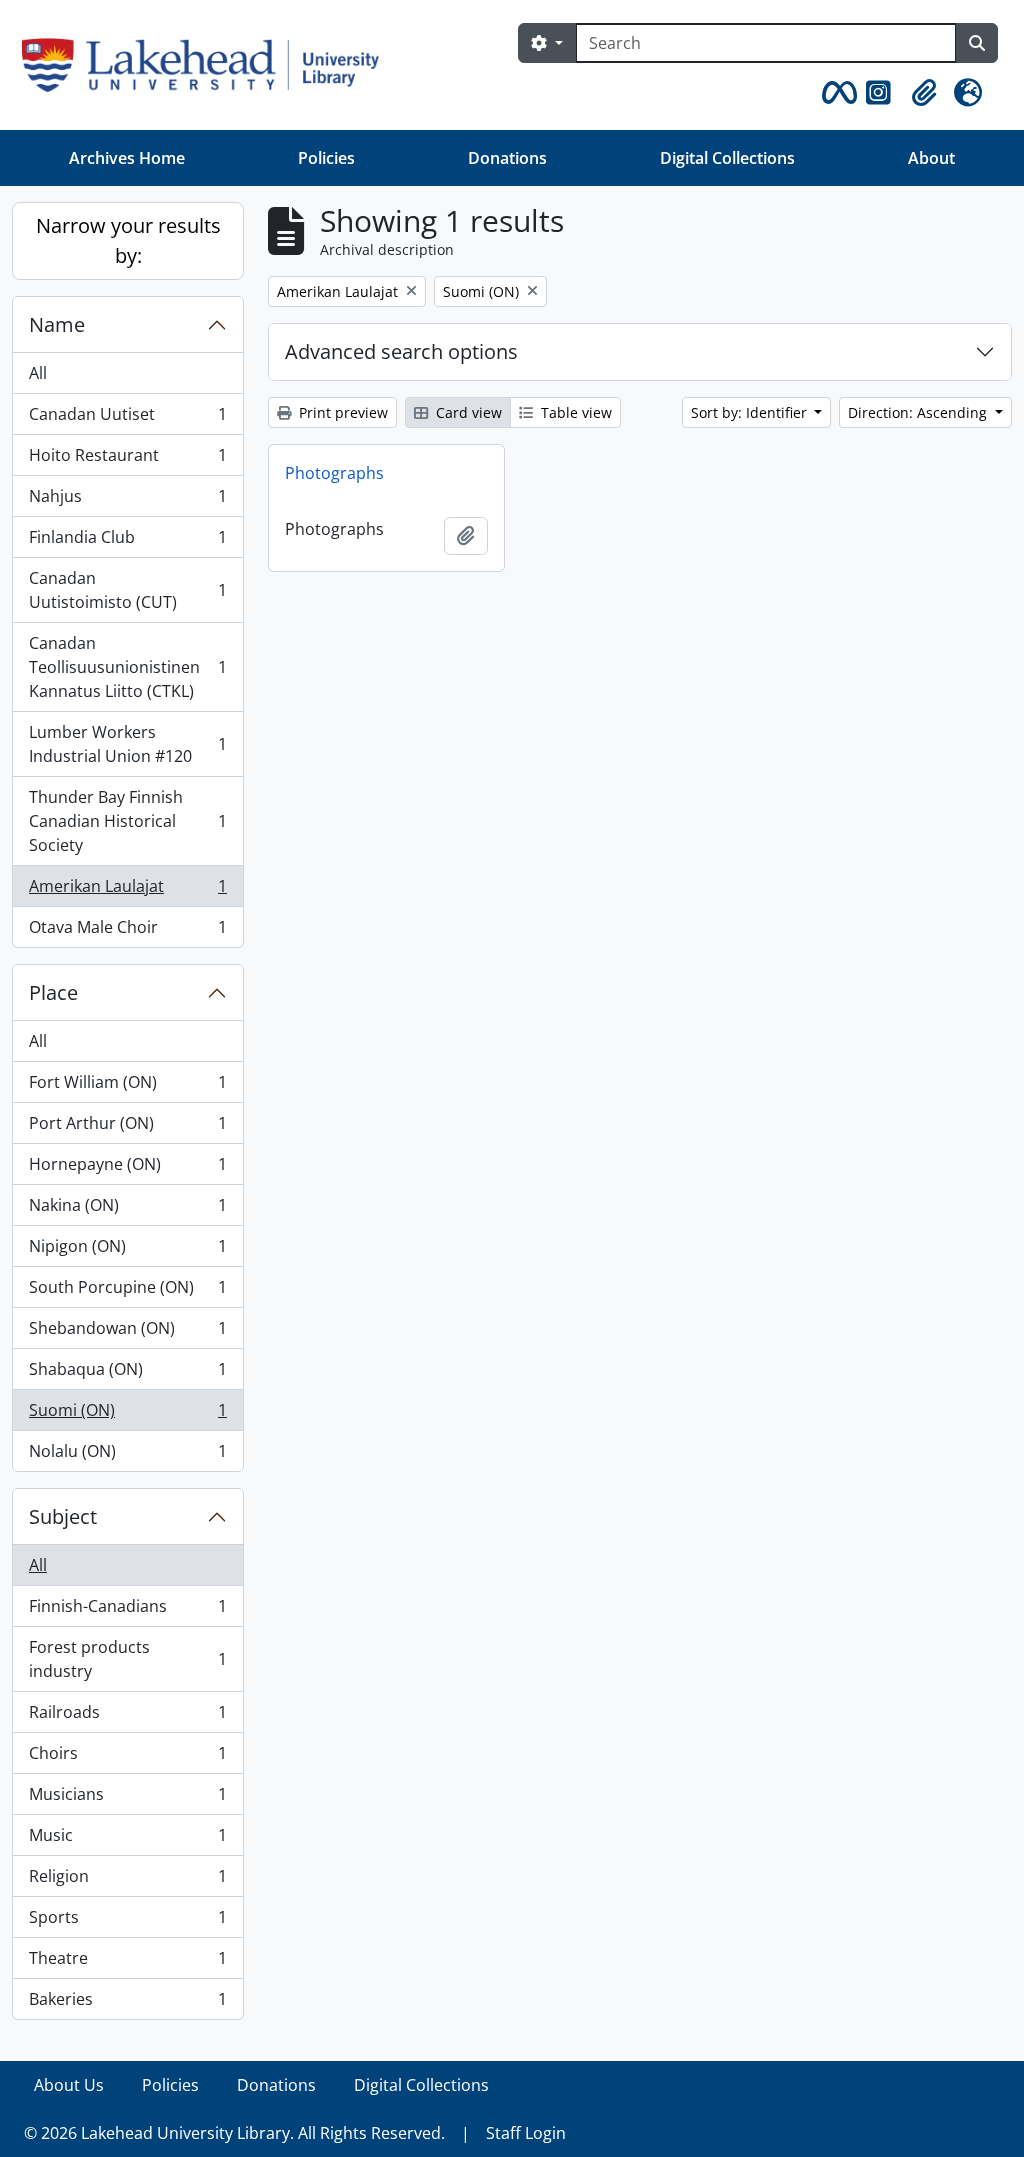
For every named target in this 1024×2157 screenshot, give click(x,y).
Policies (326, 158)
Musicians (127, 1799)
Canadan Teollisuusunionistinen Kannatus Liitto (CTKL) (127, 667)
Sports (127, 1922)
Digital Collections (727, 158)
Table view (574, 412)
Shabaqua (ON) (127, 1374)
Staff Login (526, 2133)
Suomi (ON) (127, 1415)
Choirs (127, 1758)
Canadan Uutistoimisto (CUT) (127, 590)
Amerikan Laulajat (127, 891)
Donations (507, 158)
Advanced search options (401, 351)
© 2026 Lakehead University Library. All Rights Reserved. (234, 2133)
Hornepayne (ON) (127, 1169)
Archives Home (127, 158)
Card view (467, 412)
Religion (127, 1881)
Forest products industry (127, 1659)
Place (53, 992)
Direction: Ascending (919, 412)
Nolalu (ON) (127, 1455)
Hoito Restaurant (127, 460)
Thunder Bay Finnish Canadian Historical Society (127, 821)
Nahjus (127, 501)
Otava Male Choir (127, 931)
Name (57, 324)
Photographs (334, 473)
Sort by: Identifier (751, 412)
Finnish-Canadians (127, 1611)
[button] (836, 93)
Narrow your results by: (128, 240)
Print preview (341, 412)
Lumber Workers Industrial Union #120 (127, 744)
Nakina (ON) (127, 1210)
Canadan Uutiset (127, 419)
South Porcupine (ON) (127, 1292)
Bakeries (127, 2003)
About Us (69, 2085)
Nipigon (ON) (127, 1251)
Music (127, 1840)
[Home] (208, 65)
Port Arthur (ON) (127, 1128)
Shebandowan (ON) (127, 1333)
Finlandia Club (127, 542)
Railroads (127, 1717)
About (931, 158)
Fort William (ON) (127, 1087)
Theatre (127, 1963)
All (38, 373)
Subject (63, 1516)
